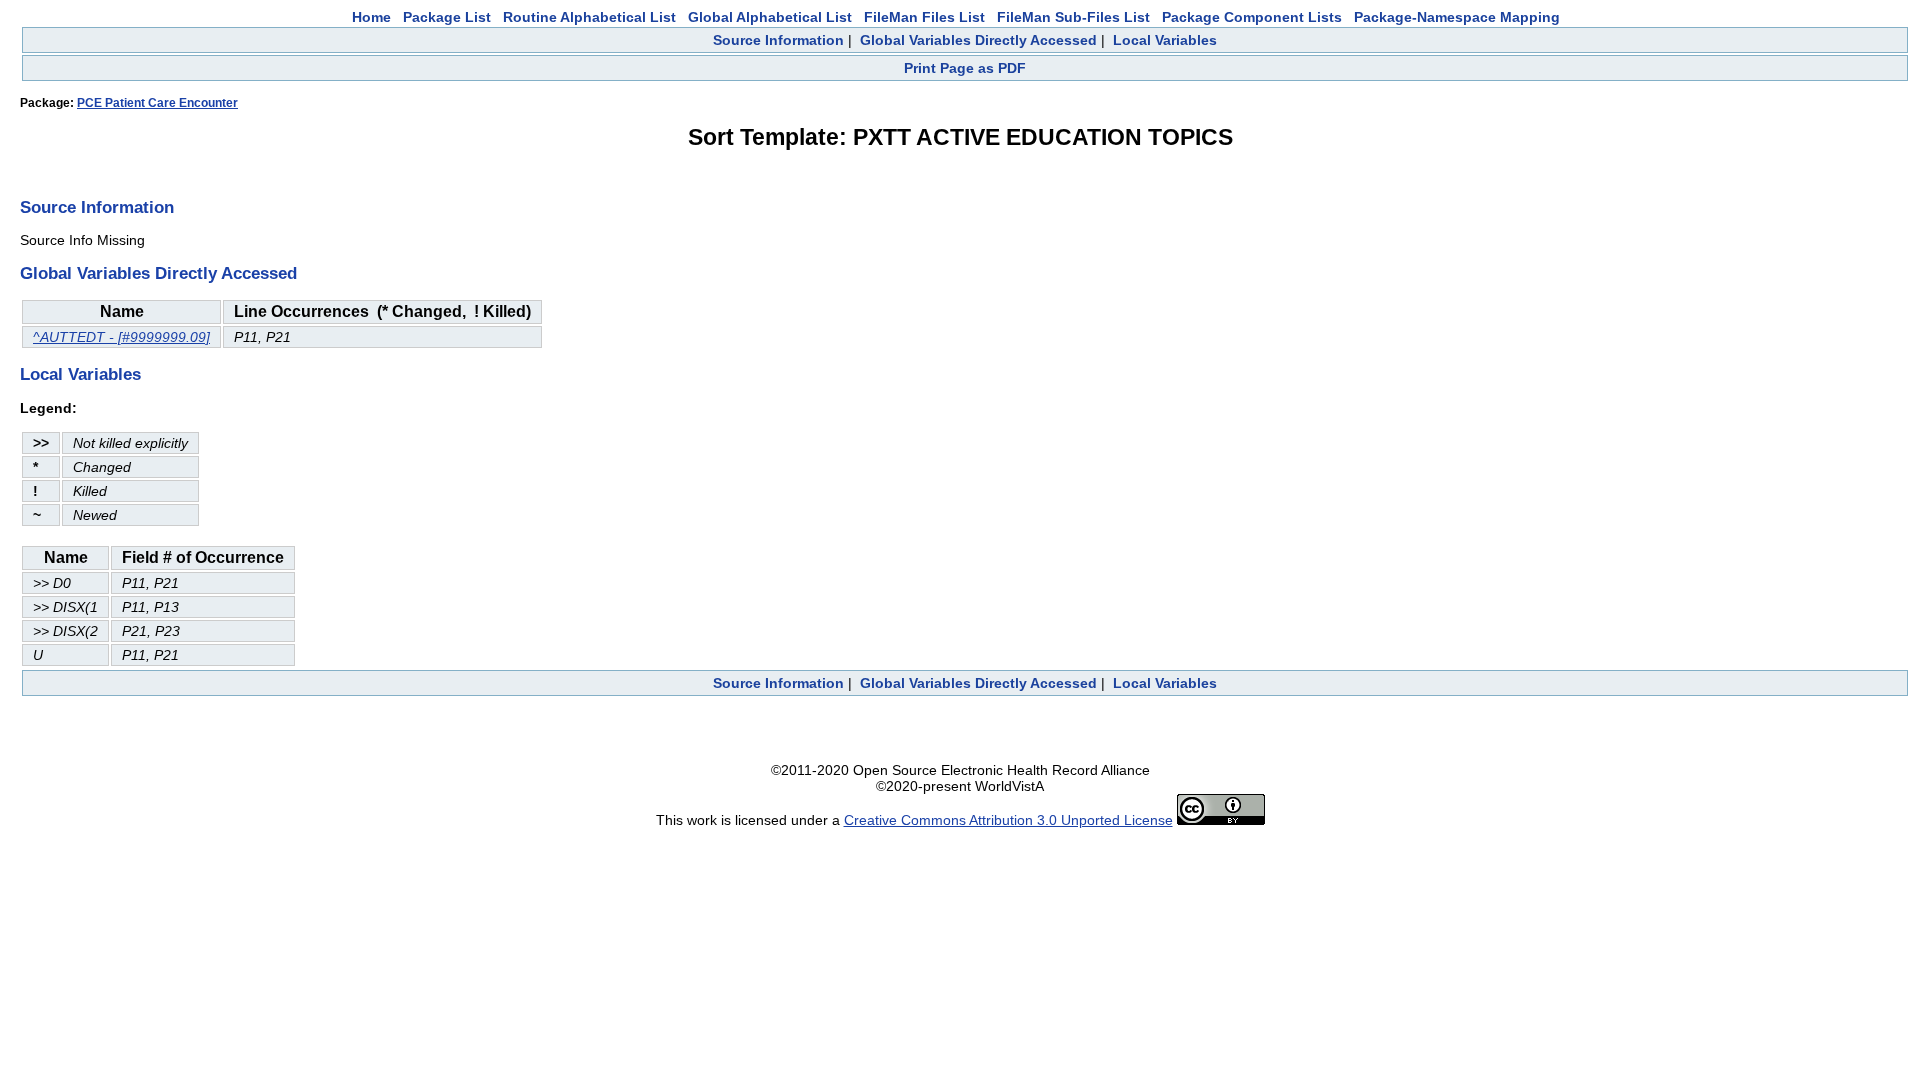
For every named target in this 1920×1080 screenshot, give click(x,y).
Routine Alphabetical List (589, 17)
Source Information (778, 40)
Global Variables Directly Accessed (978, 40)
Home (371, 17)
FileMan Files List (924, 17)
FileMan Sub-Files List (1073, 17)
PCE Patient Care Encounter (157, 103)
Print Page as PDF (965, 68)
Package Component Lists (1252, 17)
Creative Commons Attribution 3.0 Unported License (1008, 820)
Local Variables (1165, 40)
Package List (447, 17)
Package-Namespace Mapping (1457, 17)
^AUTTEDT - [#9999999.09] (121, 337)
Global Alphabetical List (770, 17)
